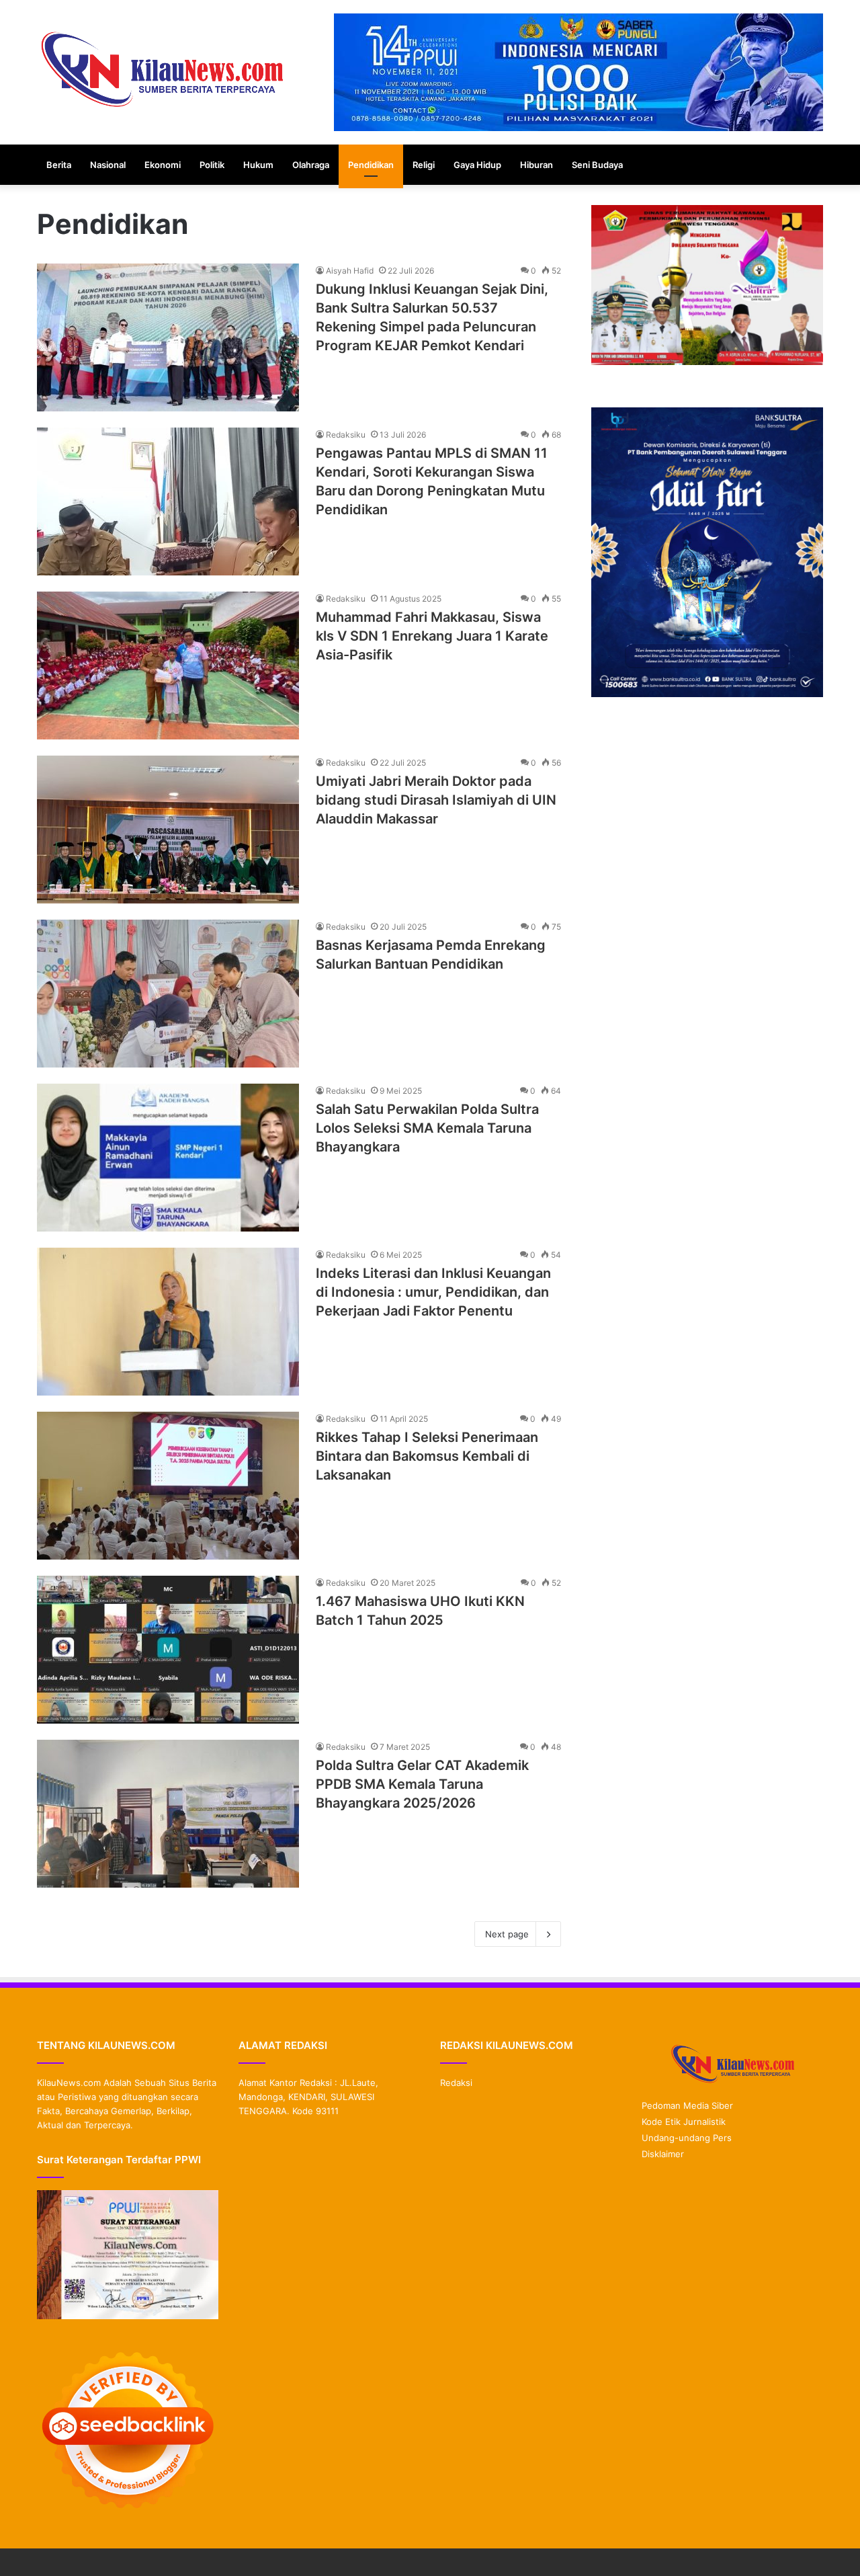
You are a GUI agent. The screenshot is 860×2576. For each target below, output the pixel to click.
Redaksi (456, 2083)
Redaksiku (346, 435)
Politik (212, 165)
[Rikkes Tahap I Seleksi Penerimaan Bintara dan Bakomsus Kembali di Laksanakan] (168, 1486)
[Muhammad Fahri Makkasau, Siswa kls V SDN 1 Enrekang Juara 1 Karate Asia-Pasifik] (168, 666)
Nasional (108, 165)
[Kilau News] (161, 68)
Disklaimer (663, 2154)
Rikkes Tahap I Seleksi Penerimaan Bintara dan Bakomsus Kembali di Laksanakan (427, 1456)
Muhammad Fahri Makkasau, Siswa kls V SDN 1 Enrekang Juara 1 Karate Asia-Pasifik (432, 636)
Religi (424, 165)
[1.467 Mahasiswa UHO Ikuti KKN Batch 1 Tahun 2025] (168, 1650)
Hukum (258, 165)
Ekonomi (163, 165)
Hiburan (536, 165)
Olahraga (311, 165)
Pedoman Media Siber (687, 2105)
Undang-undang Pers (687, 2138)
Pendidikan (371, 165)
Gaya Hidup (477, 165)
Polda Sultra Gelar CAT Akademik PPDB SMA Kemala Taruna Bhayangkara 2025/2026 (422, 1784)
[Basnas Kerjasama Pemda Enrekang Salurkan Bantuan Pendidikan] (168, 994)
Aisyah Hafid (350, 271)
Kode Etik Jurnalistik (684, 2122)
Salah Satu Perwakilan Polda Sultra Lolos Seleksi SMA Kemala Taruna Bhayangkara (427, 1128)
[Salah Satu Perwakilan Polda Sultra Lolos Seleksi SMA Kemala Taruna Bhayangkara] (168, 1158)
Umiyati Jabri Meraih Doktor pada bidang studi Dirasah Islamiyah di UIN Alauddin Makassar (436, 800)
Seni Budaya (597, 165)
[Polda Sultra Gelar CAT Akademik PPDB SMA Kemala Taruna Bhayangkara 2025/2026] (168, 1814)
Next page (507, 1934)
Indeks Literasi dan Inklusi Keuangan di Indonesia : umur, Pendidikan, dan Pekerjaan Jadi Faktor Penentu (433, 1292)
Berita (59, 165)
